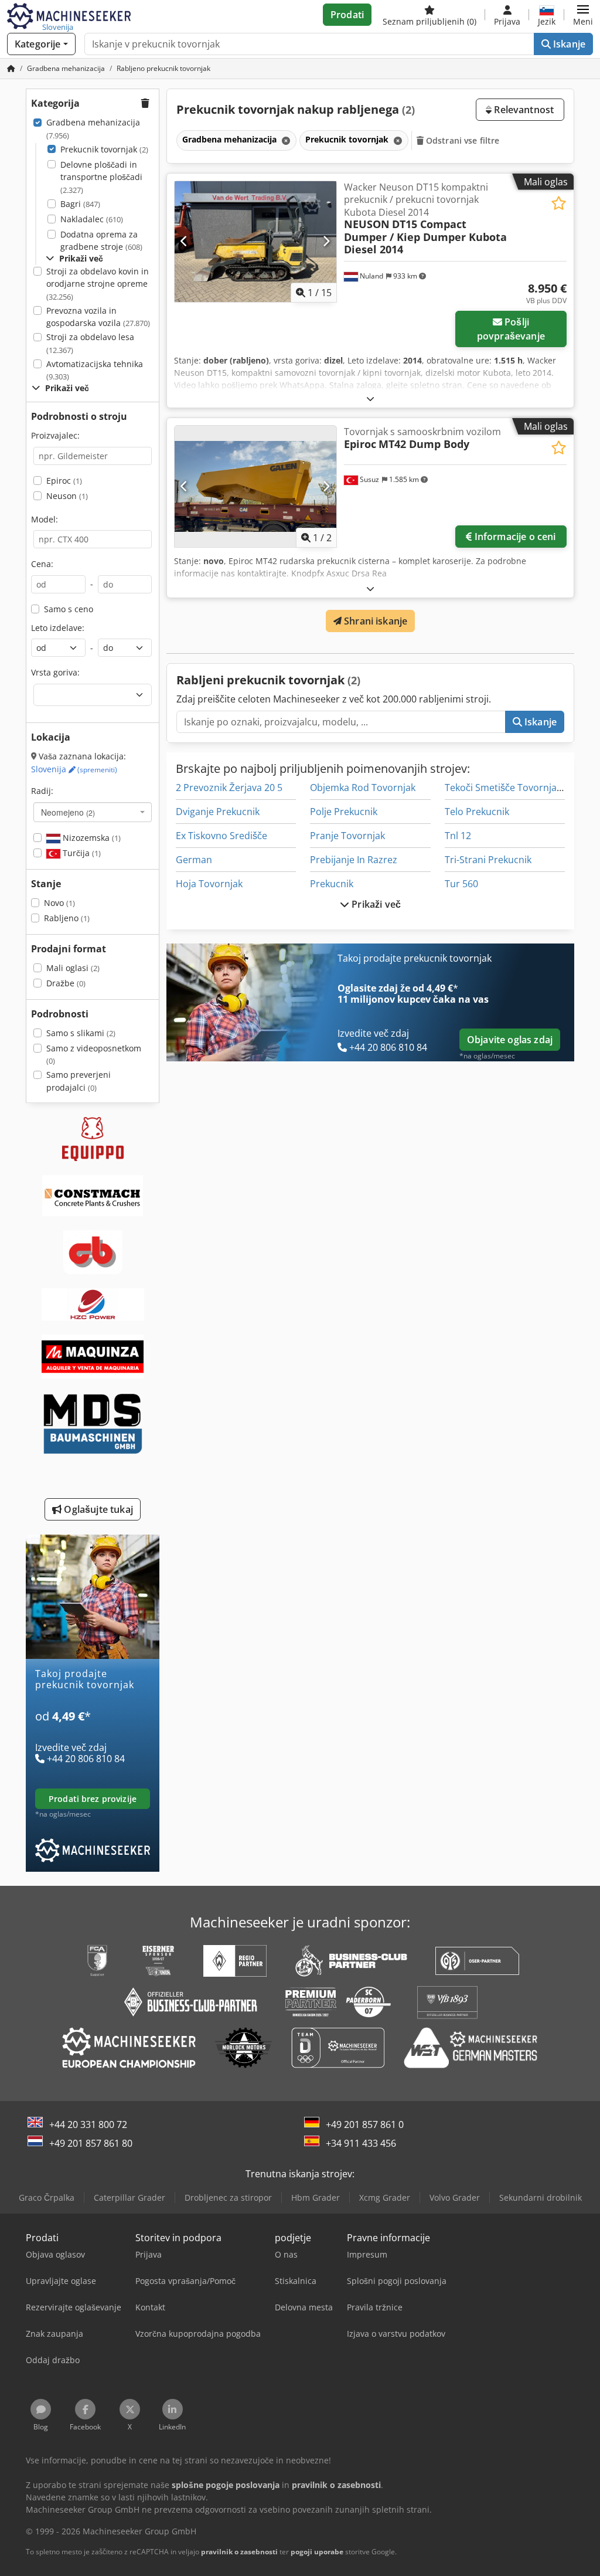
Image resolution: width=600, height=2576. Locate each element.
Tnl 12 (458, 836)
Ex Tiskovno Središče (221, 836)
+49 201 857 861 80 (91, 2143)
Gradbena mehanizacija (93, 129)
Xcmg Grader (385, 2197)
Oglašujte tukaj (97, 1509)
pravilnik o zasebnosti (239, 2552)
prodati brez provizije (93, 1799)
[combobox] (93, 812)
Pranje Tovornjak (347, 836)
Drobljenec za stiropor (228, 2197)
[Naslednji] (326, 242)
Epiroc (64, 481)
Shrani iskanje (374, 621)
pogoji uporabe (317, 2552)
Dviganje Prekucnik (218, 812)
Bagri (80, 204)
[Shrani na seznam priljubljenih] (559, 203)
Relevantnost (523, 110)
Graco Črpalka (47, 2197)
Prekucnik (332, 884)
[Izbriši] (285, 140)
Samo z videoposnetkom (94, 1055)
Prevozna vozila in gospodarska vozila (98, 317)
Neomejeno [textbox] (68, 812)
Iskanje (568, 44)
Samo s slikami (81, 1033)
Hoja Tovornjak (209, 884)
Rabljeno (67, 918)
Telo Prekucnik (477, 812)
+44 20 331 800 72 (88, 2124)
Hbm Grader (316, 2197)
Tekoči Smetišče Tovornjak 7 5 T (514, 788)
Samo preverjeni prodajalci (79, 1081)
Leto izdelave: (58, 628)
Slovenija (74, 769)
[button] (583, 15)
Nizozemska (91, 838)
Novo (59, 903)
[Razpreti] (370, 398)
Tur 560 (461, 884)
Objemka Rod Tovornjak (363, 788)
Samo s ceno (69, 609)
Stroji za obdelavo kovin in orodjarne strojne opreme (98, 284)
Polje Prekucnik (344, 812)
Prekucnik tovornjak (104, 149)
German (194, 860)
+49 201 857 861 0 (365, 2124)
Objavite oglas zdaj (510, 1040)
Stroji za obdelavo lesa (90, 343)
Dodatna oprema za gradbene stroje (101, 241)
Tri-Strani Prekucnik (488, 860)
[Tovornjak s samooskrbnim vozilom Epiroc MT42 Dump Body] (255, 486)
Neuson (67, 496)
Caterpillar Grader (129, 2197)
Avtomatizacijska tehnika (95, 370)
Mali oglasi (73, 968)
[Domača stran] (11, 68)
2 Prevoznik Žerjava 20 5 (229, 788)
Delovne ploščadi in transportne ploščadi (101, 177)
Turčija (81, 853)
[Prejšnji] (184, 242)
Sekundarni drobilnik (541, 2197)
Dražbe (66, 983)
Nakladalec (92, 219)
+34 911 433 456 (361, 2143)
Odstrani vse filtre (462, 140)
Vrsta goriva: (55, 672)
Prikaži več (375, 904)
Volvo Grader (455, 2197)
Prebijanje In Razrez (354, 860)
